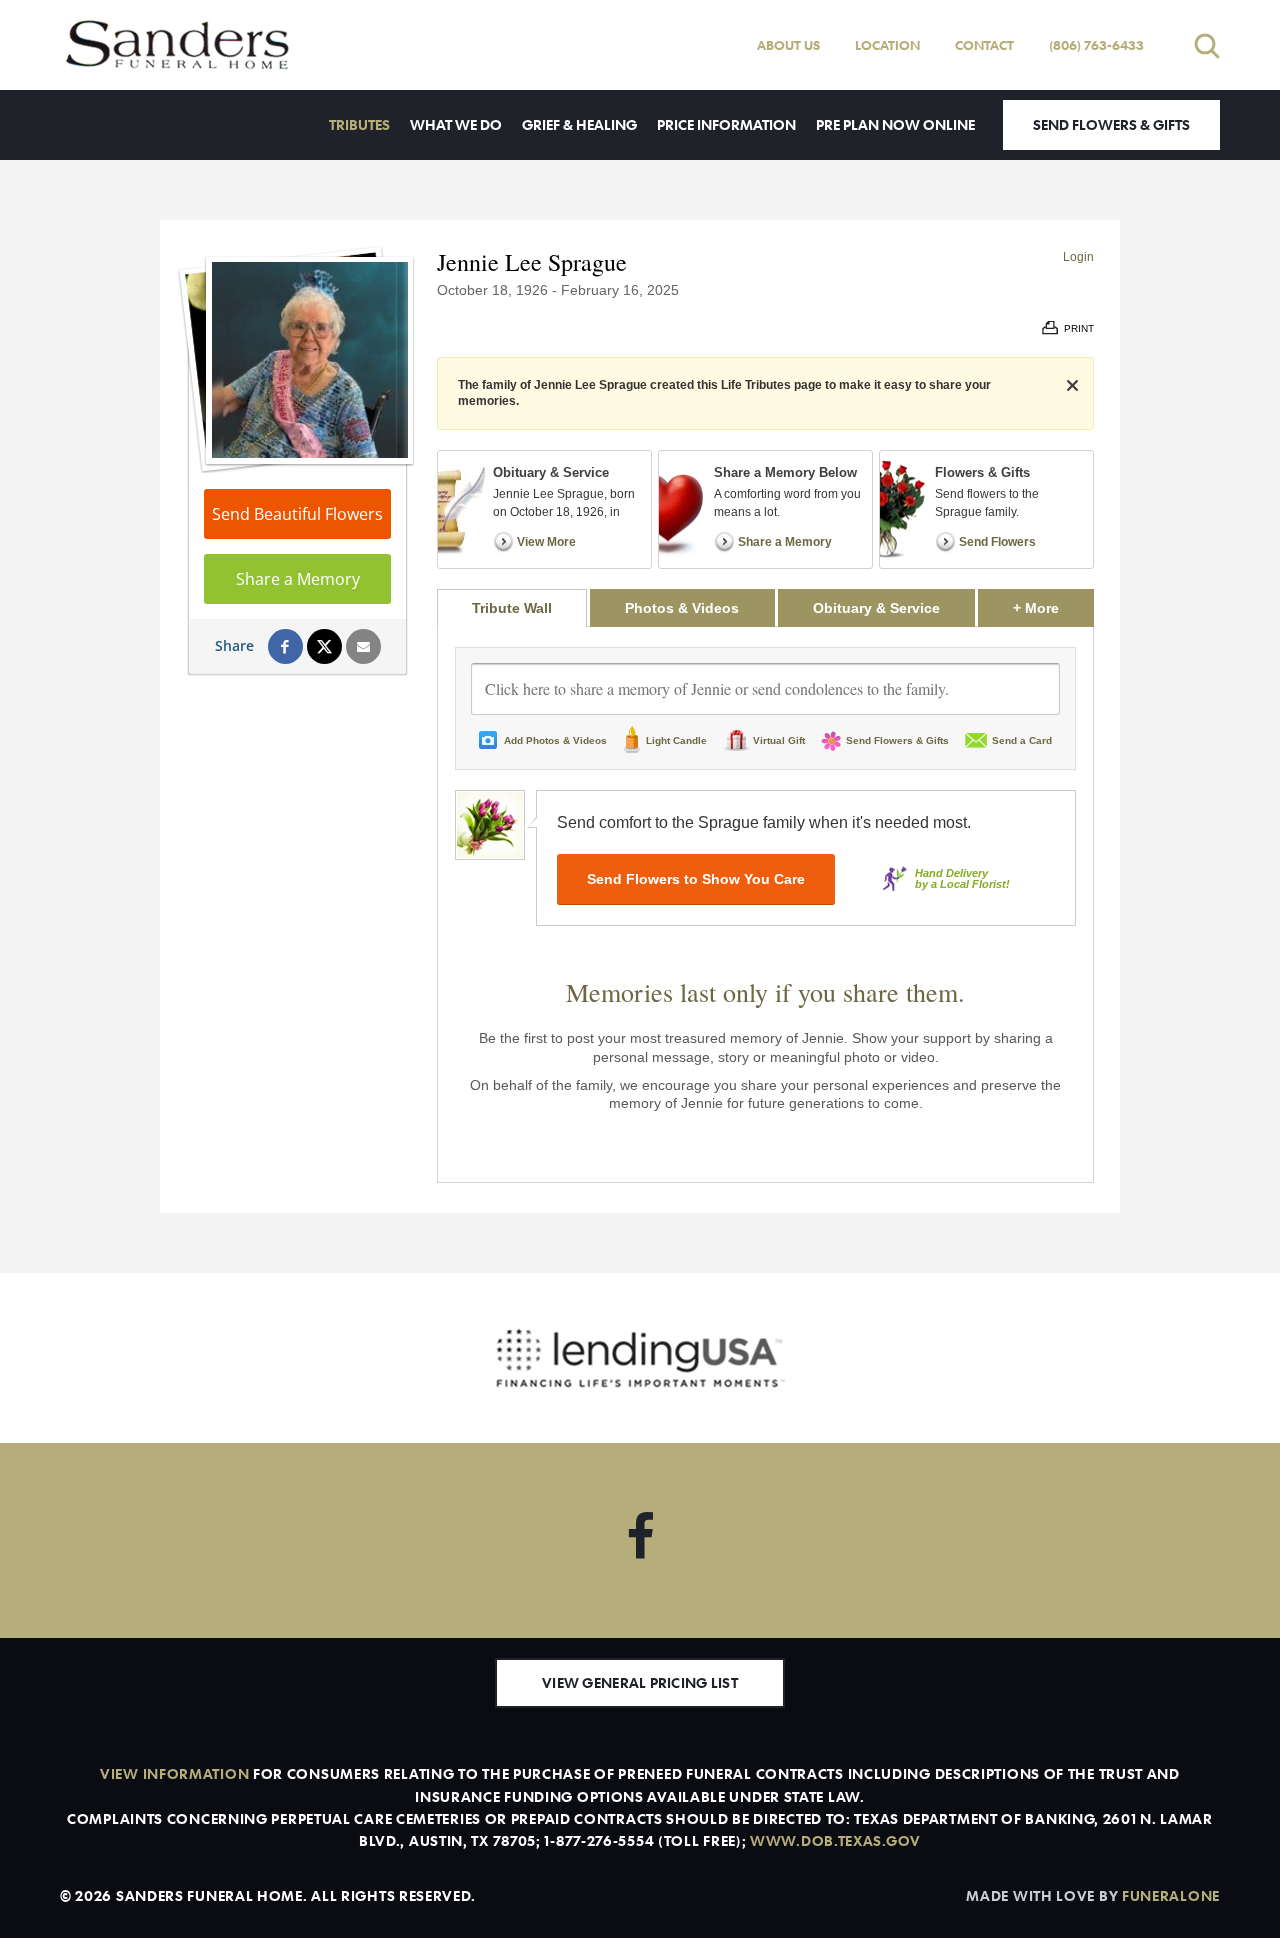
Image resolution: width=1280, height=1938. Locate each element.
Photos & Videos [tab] (682, 608)
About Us (788, 45)
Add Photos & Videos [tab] (555, 740)
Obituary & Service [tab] (876, 608)
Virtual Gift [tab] (779, 740)
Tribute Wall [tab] (512, 608)
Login (1078, 257)
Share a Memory (298, 579)
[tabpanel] (765, 905)
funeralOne (1171, 1895)
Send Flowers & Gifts (1111, 124)
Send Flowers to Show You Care (696, 879)
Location (887, 45)
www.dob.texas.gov (835, 1840)
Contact (984, 45)
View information (174, 1773)
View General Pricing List (640, 1682)
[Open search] (1207, 45)
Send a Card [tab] (1022, 740)
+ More (1053, 607)
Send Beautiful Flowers (297, 514)
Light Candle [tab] (676, 740)
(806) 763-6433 (1096, 45)
